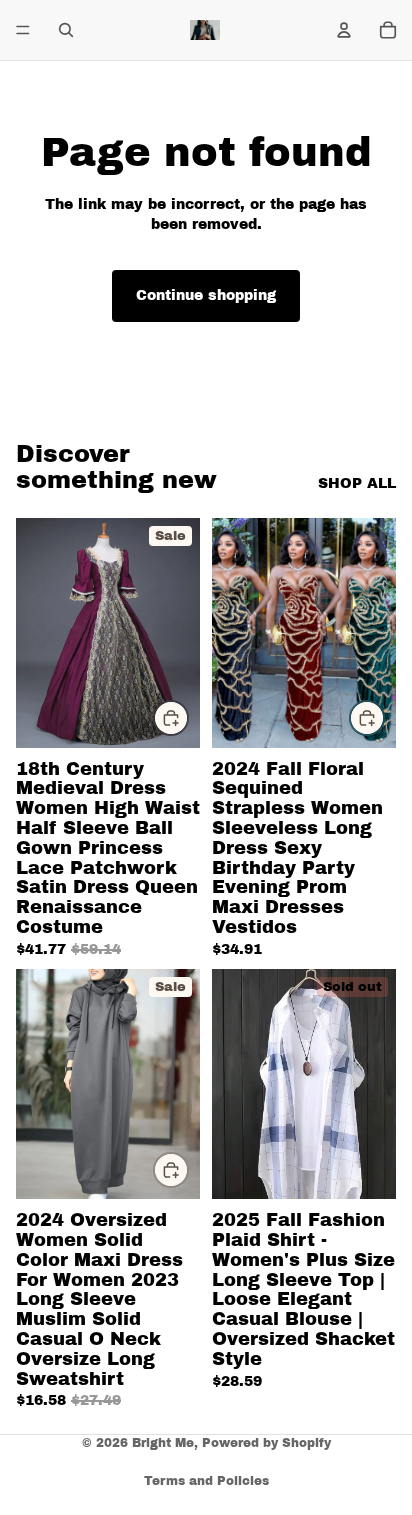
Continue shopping (206, 295)
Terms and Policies (206, 1481)
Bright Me (163, 1443)
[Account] (344, 30)
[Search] (66, 30)
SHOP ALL (357, 483)
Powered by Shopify (266, 1443)
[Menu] (23, 30)
